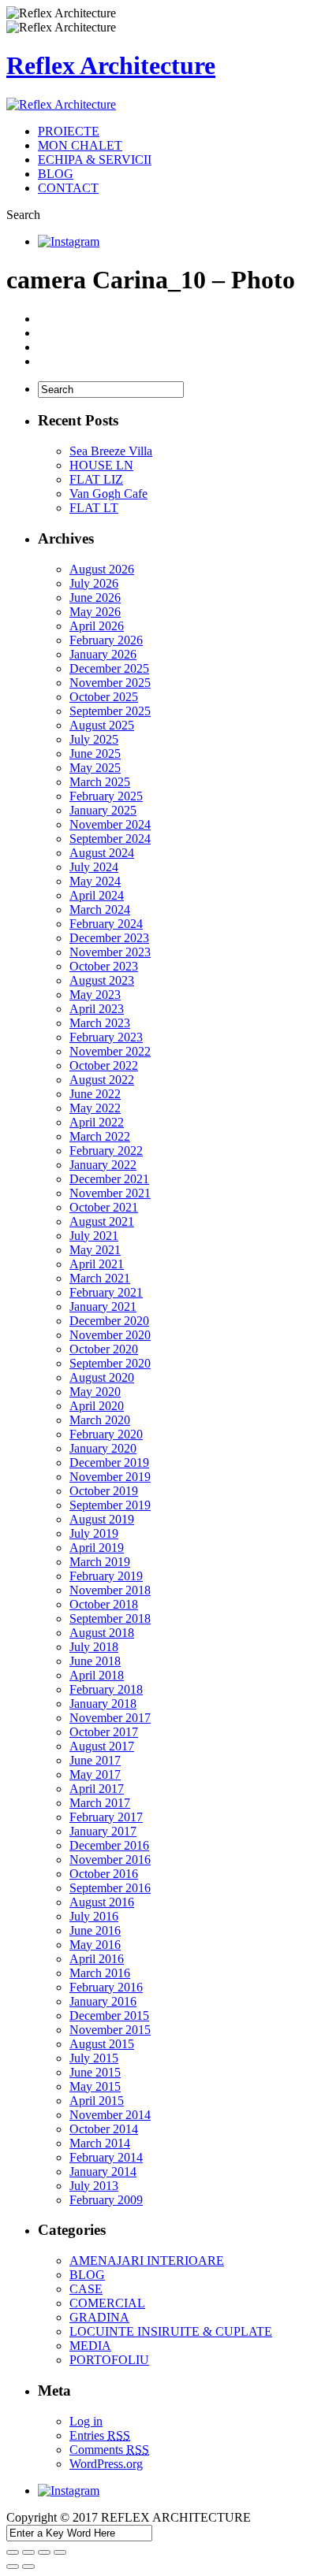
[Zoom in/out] (60, 2552)
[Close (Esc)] (13, 2552)
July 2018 (94, 1647)
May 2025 (95, 768)
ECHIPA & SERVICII (95, 160)
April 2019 (97, 1548)
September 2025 (110, 711)
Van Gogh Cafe (108, 494)
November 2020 (110, 1335)
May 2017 (95, 1774)
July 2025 (94, 739)
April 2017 (97, 1789)
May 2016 (95, 1945)
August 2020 (102, 1377)
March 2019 (100, 1562)
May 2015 (95, 2086)
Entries (100, 2435)
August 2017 (102, 1746)
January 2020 (103, 1448)
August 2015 (102, 2044)
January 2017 (103, 1831)
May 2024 (95, 881)
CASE (86, 2289)
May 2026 (95, 612)
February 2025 (106, 796)
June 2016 (95, 1930)
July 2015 (94, 2058)
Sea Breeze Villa (111, 451)
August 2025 (102, 725)
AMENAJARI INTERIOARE (147, 2260)
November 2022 (110, 1051)
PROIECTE (69, 131)
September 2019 (110, 1505)
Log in (86, 2421)
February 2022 (106, 1151)
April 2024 (97, 895)
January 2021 (103, 1307)
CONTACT (68, 188)
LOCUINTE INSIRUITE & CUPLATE (171, 2331)
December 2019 (109, 1462)
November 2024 (110, 824)
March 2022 (100, 1136)
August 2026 (102, 569)
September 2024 (110, 839)
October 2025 (104, 697)
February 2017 (106, 1817)
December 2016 (109, 1845)
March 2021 (100, 1278)
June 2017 (95, 1760)
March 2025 (100, 782)
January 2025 (103, 810)
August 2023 (102, 980)
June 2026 (95, 598)
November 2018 (110, 1590)
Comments (109, 2450)
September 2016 (110, 1888)
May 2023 (95, 995)
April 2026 (97, 626)
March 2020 (100, 1420)
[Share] (28, 2552)
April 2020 (97, 1406)
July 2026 (94, 583)
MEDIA (90, 2346)
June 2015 (95, 2072)
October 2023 (104, 966)
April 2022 (97, 1122)
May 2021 (95, 1250)
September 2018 (110, 1618)
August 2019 (102, 1519)
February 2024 (106, 924)
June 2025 (95, 753)
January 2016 (103, 2001)
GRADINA (99, 2317)
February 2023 (106, 1037)
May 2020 (95, 1392)
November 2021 (110, 1193)
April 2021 (97, 1264)
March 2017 (100, 1803)
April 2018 (97, 1675)
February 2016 (106, 1987)
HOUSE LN (101, 465)
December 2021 (109, 1179)
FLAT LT (94, 508)
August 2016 (102, 1902)
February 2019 (106, 1576)
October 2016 (104, 1874)
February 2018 (106, 1689)
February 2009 (106, 2200)
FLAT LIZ (96, 479)
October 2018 (104, 1604)
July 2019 (94, 1533)
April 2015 (97, 2101)
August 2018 (102, 1633)
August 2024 (102, 853)
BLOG (56, 174)
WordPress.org (106, 2464)
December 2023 (109, 938)
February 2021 (106, 1292)
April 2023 (97, 1009)
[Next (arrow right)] (28, 2567)
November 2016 (110, 1860)
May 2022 (95, 1108)
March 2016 (100, 1973)
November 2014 (110, 2115)
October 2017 (104, 1732)
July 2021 (94, 1236)
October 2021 (104, 1207)
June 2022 (95, 1094)
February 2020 (106, 1434)
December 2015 (109, 2016)
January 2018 (103, 1704)
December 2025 (109, 668)
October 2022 (104, 1065)
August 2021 (102, 1221)
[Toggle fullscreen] (44, 2552)
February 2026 (106, 640)
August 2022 (102, 1080)
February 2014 (106, 2157)
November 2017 (110, 1718)
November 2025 (110, 683)
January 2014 (103, 2171)
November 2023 (110, 952)
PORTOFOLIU (109, 2360)
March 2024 (100, 909)
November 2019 (110, 1477)
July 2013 (94, 2186)
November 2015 (110, 2030)
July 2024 (94, 867)
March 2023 (100, 1023)
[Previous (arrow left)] (13, 2567)
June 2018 (95, 1661)
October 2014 (104, 2129)
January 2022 (103, 1165)
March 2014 (100, 2143)
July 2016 (94, 1916)
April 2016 (97, 1959)
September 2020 (110, 1363)
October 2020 (104, 1349)
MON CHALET (80, 145)
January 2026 (103, 654)
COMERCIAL (107, 2303)
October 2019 (104, 1491)
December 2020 (109, 1321)
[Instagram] (69, 241)
